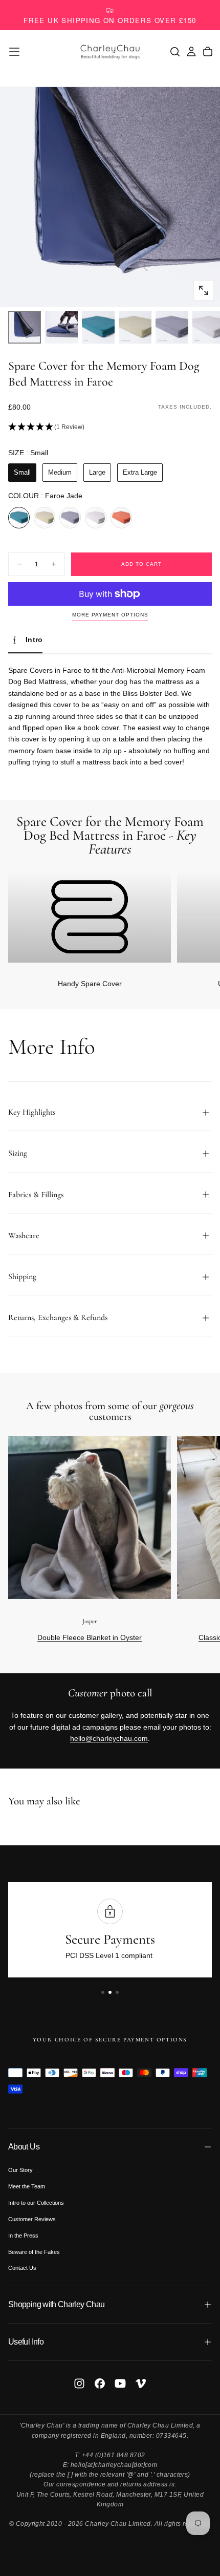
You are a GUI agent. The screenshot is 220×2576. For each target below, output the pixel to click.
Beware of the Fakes (34, 2252)
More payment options (110, 615)
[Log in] (191, 52)
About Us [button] (24, 2147)
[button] (14, 52)
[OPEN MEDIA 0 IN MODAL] (204, 290)
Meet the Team (27, 2186)
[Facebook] (100, 2383)
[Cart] (208, 52)
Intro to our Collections (36, 2203)
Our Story (20, 2170)
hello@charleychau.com (109, 1738)
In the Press (23, 2236)
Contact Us (22, 2268)
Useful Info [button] (26, 2342)
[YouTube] (120, 2383)
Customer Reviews (32, 2219)
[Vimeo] (141, 2383)
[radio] (22, 473)
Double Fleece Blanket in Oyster (90, 1637)
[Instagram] (79, 2383)
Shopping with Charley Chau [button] (56, 2304)
